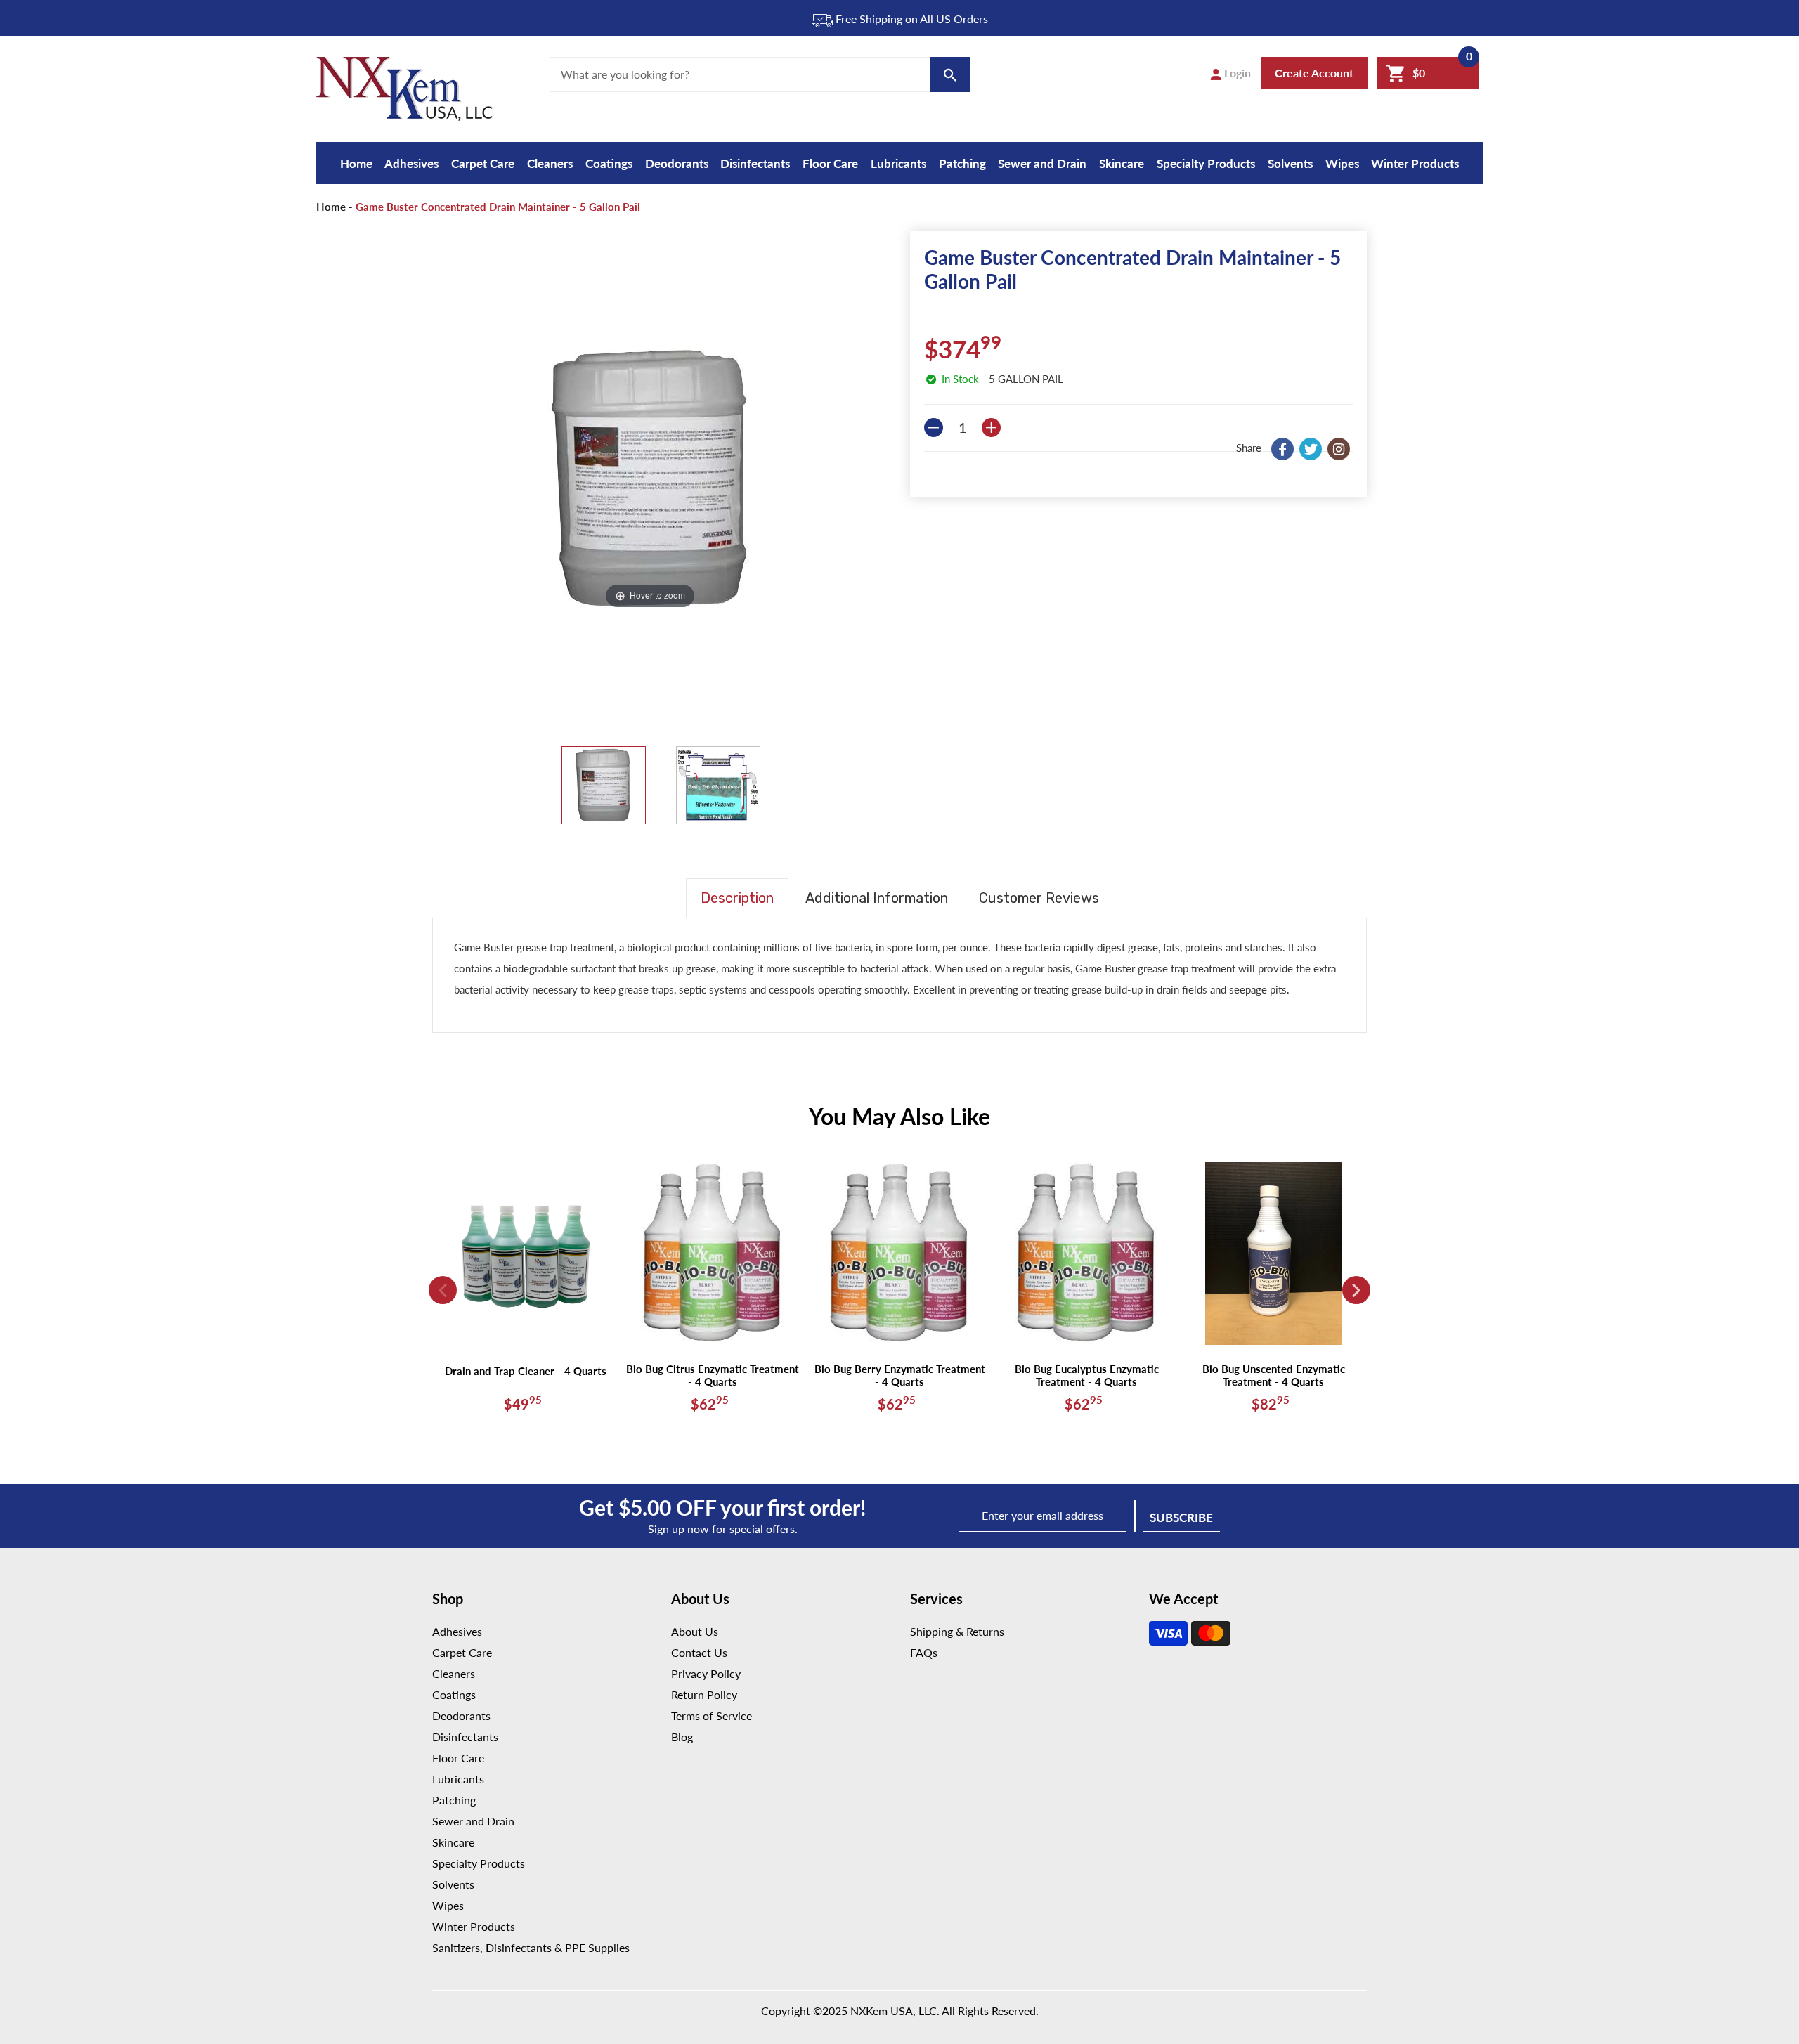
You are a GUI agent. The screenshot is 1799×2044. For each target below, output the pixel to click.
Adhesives (411, 163)
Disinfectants (755, 163)
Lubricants (898, 163)
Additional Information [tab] (877, 898)
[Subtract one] (934, 428)
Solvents (1290, 163)
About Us (695, 1631)
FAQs (924, 1652)
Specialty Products (1206, 163)
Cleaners (550, 163)
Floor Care (830, 163)
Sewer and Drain (1042, 163)
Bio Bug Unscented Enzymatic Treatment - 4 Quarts (1274, 1375)
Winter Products (1415, 163)
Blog (682, 1737)
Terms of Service (712, 1716)
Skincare (1122, 163)
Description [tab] (737, 898)
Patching (962, 163)
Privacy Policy (706, 1673)
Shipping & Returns (957, 1631)
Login (1236, 73)
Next (1356, 1290)
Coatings (609, 163)
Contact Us (699, 1652)
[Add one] (991, 428)
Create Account (1314, 73)
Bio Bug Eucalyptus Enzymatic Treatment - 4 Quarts (1087, 1375)
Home (356, 163)
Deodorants (677, 163)
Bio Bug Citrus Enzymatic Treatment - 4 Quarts (713, 1375)
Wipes (1342, 163)
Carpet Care (483, 163)
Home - (335, 207)
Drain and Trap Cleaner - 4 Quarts (526, 1371)
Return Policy (704, 1694)
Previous (443, 1290)
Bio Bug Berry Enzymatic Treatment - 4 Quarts (900, 1375)
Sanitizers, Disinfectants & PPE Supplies (531, 1947)
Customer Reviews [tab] (1039, 898)
